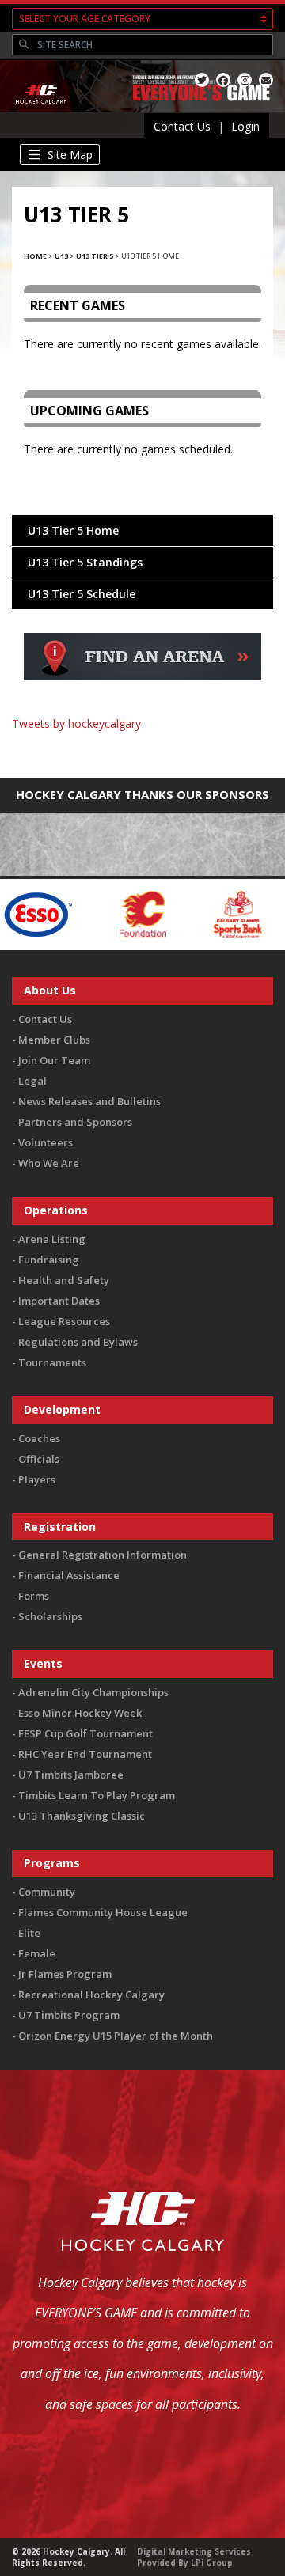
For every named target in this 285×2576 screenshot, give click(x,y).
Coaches (39, 1438)
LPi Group (212, 2563)
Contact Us (182, 126)
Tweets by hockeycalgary (76, 724)
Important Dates (59, 1301)
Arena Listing (52, 1239)
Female (37, 1953)
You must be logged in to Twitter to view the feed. (143, 746)
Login (245, 126)
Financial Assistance (69, 1575)
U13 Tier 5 (95, 256)
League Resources (64, 1321)
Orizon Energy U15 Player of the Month (116, 2036)
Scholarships (50, 1616)
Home (35, 256)
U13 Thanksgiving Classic (82, 1816)
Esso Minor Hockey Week (80, 1713)
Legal (32, 1081)
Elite (29, 1933)
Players (37, 1479)
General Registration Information (103, 1555)
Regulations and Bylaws (78, 1342)
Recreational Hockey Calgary (91, 1995)
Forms (34, 1596)
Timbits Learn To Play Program (97, 1795)
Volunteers (46, 1142)
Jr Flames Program (65, 1974)
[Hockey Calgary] (42, 112)
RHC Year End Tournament (85, 1754)
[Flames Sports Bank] (206, 913)
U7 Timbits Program (69, 2015)
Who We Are (49, 1163)
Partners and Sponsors (75, 1122)
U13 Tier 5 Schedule (82, 594)
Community (47, 1892)
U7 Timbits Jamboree (71, 1775)
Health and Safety (64, 1280)
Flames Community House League (103, 1912)
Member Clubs (54, 1040)
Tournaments (52, 1362)
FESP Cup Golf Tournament (85, 1733)
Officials (39, 1459)
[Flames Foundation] (111, 913)
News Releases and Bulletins (89, 1101)
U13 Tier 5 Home (73, 530)
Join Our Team (54, 1060)
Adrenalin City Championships (93, 1692)
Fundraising (49, 1260)
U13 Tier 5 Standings (85, 562)
